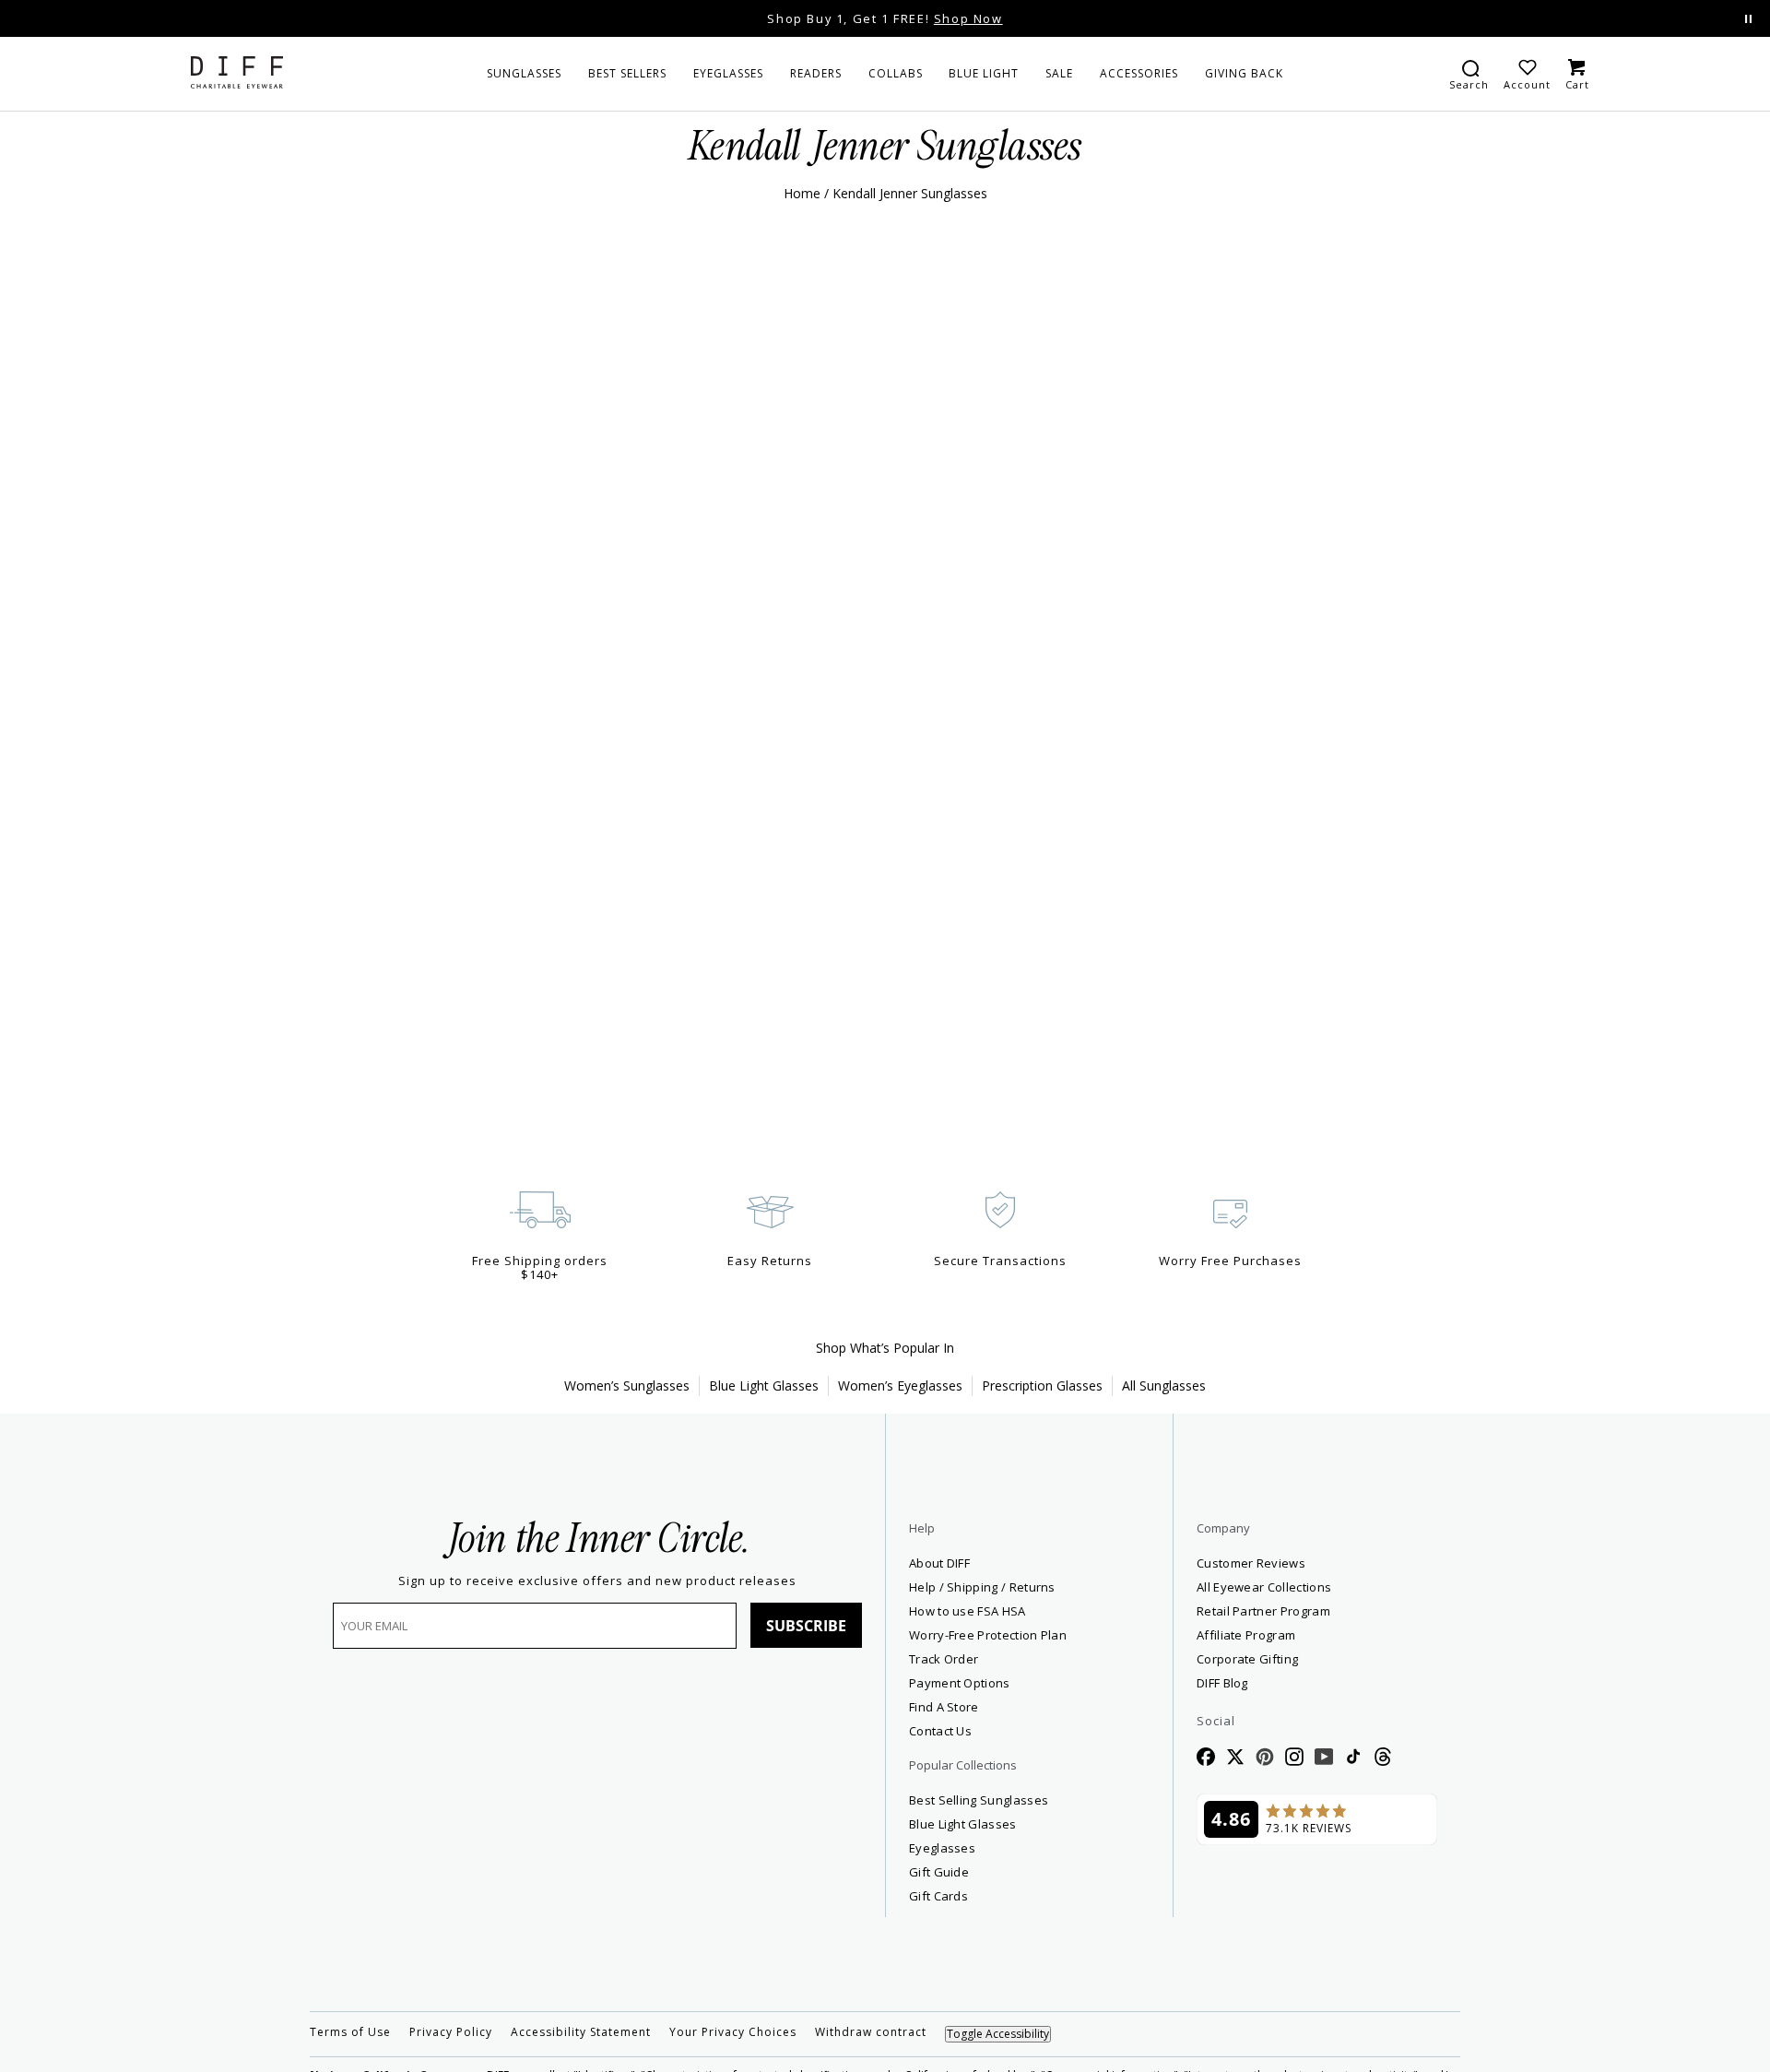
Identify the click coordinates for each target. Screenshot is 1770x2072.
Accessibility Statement (581, 2032)
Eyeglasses (942, 1848)
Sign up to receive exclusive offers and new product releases (597, 1581)
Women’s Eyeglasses (900, 1385)
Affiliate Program (1313, 1634)
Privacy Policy (451, 2032)
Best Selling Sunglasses (979, 1800)
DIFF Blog (1222, 1683)
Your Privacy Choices (733, 2032)
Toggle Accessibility (998, 2034)
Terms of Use (350, 2032)
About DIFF (939, 1563)
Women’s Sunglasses (627, 1385)
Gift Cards (938, 1896)
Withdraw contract (871, 2032)
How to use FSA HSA (968, 1611)
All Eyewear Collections (1264, 1587)
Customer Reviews (1251, 1563)
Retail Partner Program (1317, 1610)
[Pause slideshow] (1748, 19)
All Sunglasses (1164, 1385)
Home (802, 193)
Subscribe (806, 1626)
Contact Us (940, 1731)
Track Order (944, 1659)
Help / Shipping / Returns (982, 1587)
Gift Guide (939, 1872)
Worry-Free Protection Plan (988, 1635)
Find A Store (944, 1707)
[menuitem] (525, 74)
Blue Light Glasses (764, 1385)
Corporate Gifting (1247, 1659)
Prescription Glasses (1042, 1385)
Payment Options (960, 1683)
